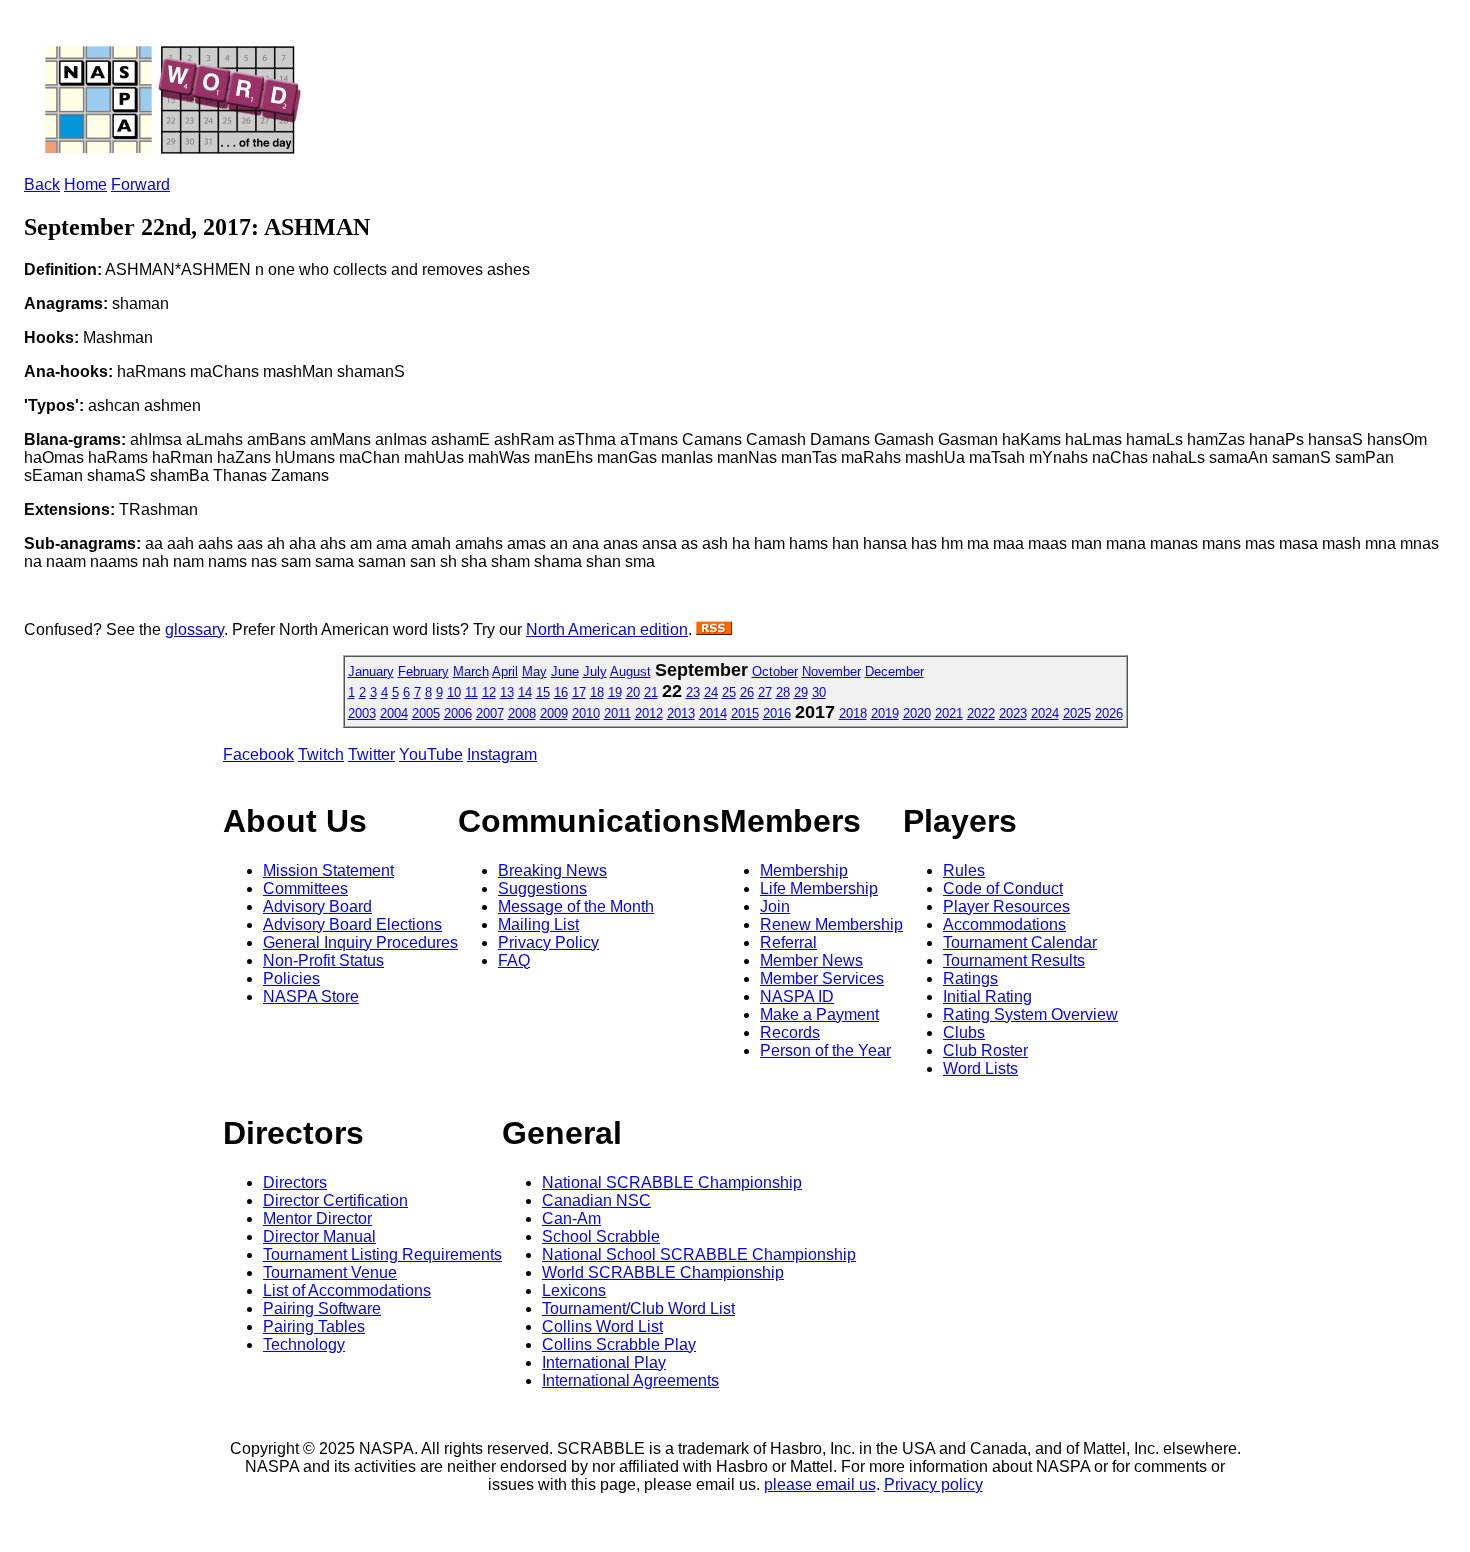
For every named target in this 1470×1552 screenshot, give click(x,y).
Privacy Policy (548, 942)
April (505, 671)
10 (454, 692)
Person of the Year (825, 1050)
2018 (853, 713)
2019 (885, 713)
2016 (777, 713)
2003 (362, 713)
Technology (304, 1344)
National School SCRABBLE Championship (699, 1254)
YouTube (431, 754)
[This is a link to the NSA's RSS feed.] (714, 629)
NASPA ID (797, 996)
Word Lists (980, 1068)
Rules (964, 870)
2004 (394, 713)
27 (765, 692)
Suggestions (542, 888)
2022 (981, 713)
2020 (917, 713)
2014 (713, 713)
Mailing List (538, 924)
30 (819, 692)
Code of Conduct (1003, 888)
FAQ (514, 960)
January (371, 671)
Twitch (321, 754)
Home (85, 184)
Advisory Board (317, 906)
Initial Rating (987, 996)
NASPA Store (311, 996)
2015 (745, 713)
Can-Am (571, 1218)
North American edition (607, 629)
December (894, 671)
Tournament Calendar (1020, 942)
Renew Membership (831, 924)
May (534, 671)
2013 (681, 713)
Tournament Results (1014, 960)
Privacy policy (933, 1484)
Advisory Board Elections (352, 924)
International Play (604, 1362)
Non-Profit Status (323, 960)
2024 (1045, 713)
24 (711, 692)
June (565, 671)
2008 (522, 713)
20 (633, 692)
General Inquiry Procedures (360, 942)
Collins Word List (602, 1326)
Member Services (822, 978)
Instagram (502, 754)
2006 (458, 713)
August (630, 671)
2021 (949, 713)
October (775, 671)
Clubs (964, 1032)
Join (775, 906)
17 (579, 692)
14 (525, 692)
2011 (617, 713)
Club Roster (985, 1050)
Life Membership (819, 888)
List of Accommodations (347, 1290)
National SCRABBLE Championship (672, 1182)
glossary (194, 629)
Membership (804, 870)
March (471, 671)
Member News (811, 960)
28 (783, 692)
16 (561, 692)
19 (615, 692)
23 (693, 692)
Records (790, 1032)
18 (597, 692)
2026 (1109, 713)
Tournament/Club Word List (638, 1308)
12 (489, 692)
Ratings (970, 978)
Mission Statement (328, 870)
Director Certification (335, 1200)
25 (729, 692)
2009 (554, 713)
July (595, 671)
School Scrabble (601, 1236)
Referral (788, 942)
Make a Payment (819, 1014)
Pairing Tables (314, 1326)
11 (471, 692)
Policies (291, 978)
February (423, 671)
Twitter (371, 754)
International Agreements (630, 1380)
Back (42, 184)
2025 (1077, 713)
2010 (586, 713)
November (831, 671)
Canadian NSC (596, 1200)
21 (651, 692)
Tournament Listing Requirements (382, 1254)
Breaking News (552, 870)
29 (801, 692)
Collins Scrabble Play (619, 1344)
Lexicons (574, 1290)
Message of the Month (576, 906)
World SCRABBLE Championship (663, 1272)
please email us (820, 1484)
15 (543, 692)
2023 (1013, 713)
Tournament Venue (330, 1272)
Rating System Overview (1030, 1014)
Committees (305, 888)
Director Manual (319, 1236)
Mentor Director (317, 1218)
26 (747, 692)
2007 (490, 713)
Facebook (258, 754)
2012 (649, 713)
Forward (140, 184)
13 (507, 692)
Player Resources (1006, 906)
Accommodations (1004, 924)
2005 (426, 713)
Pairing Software (322, 1308)
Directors (295, 1182)
